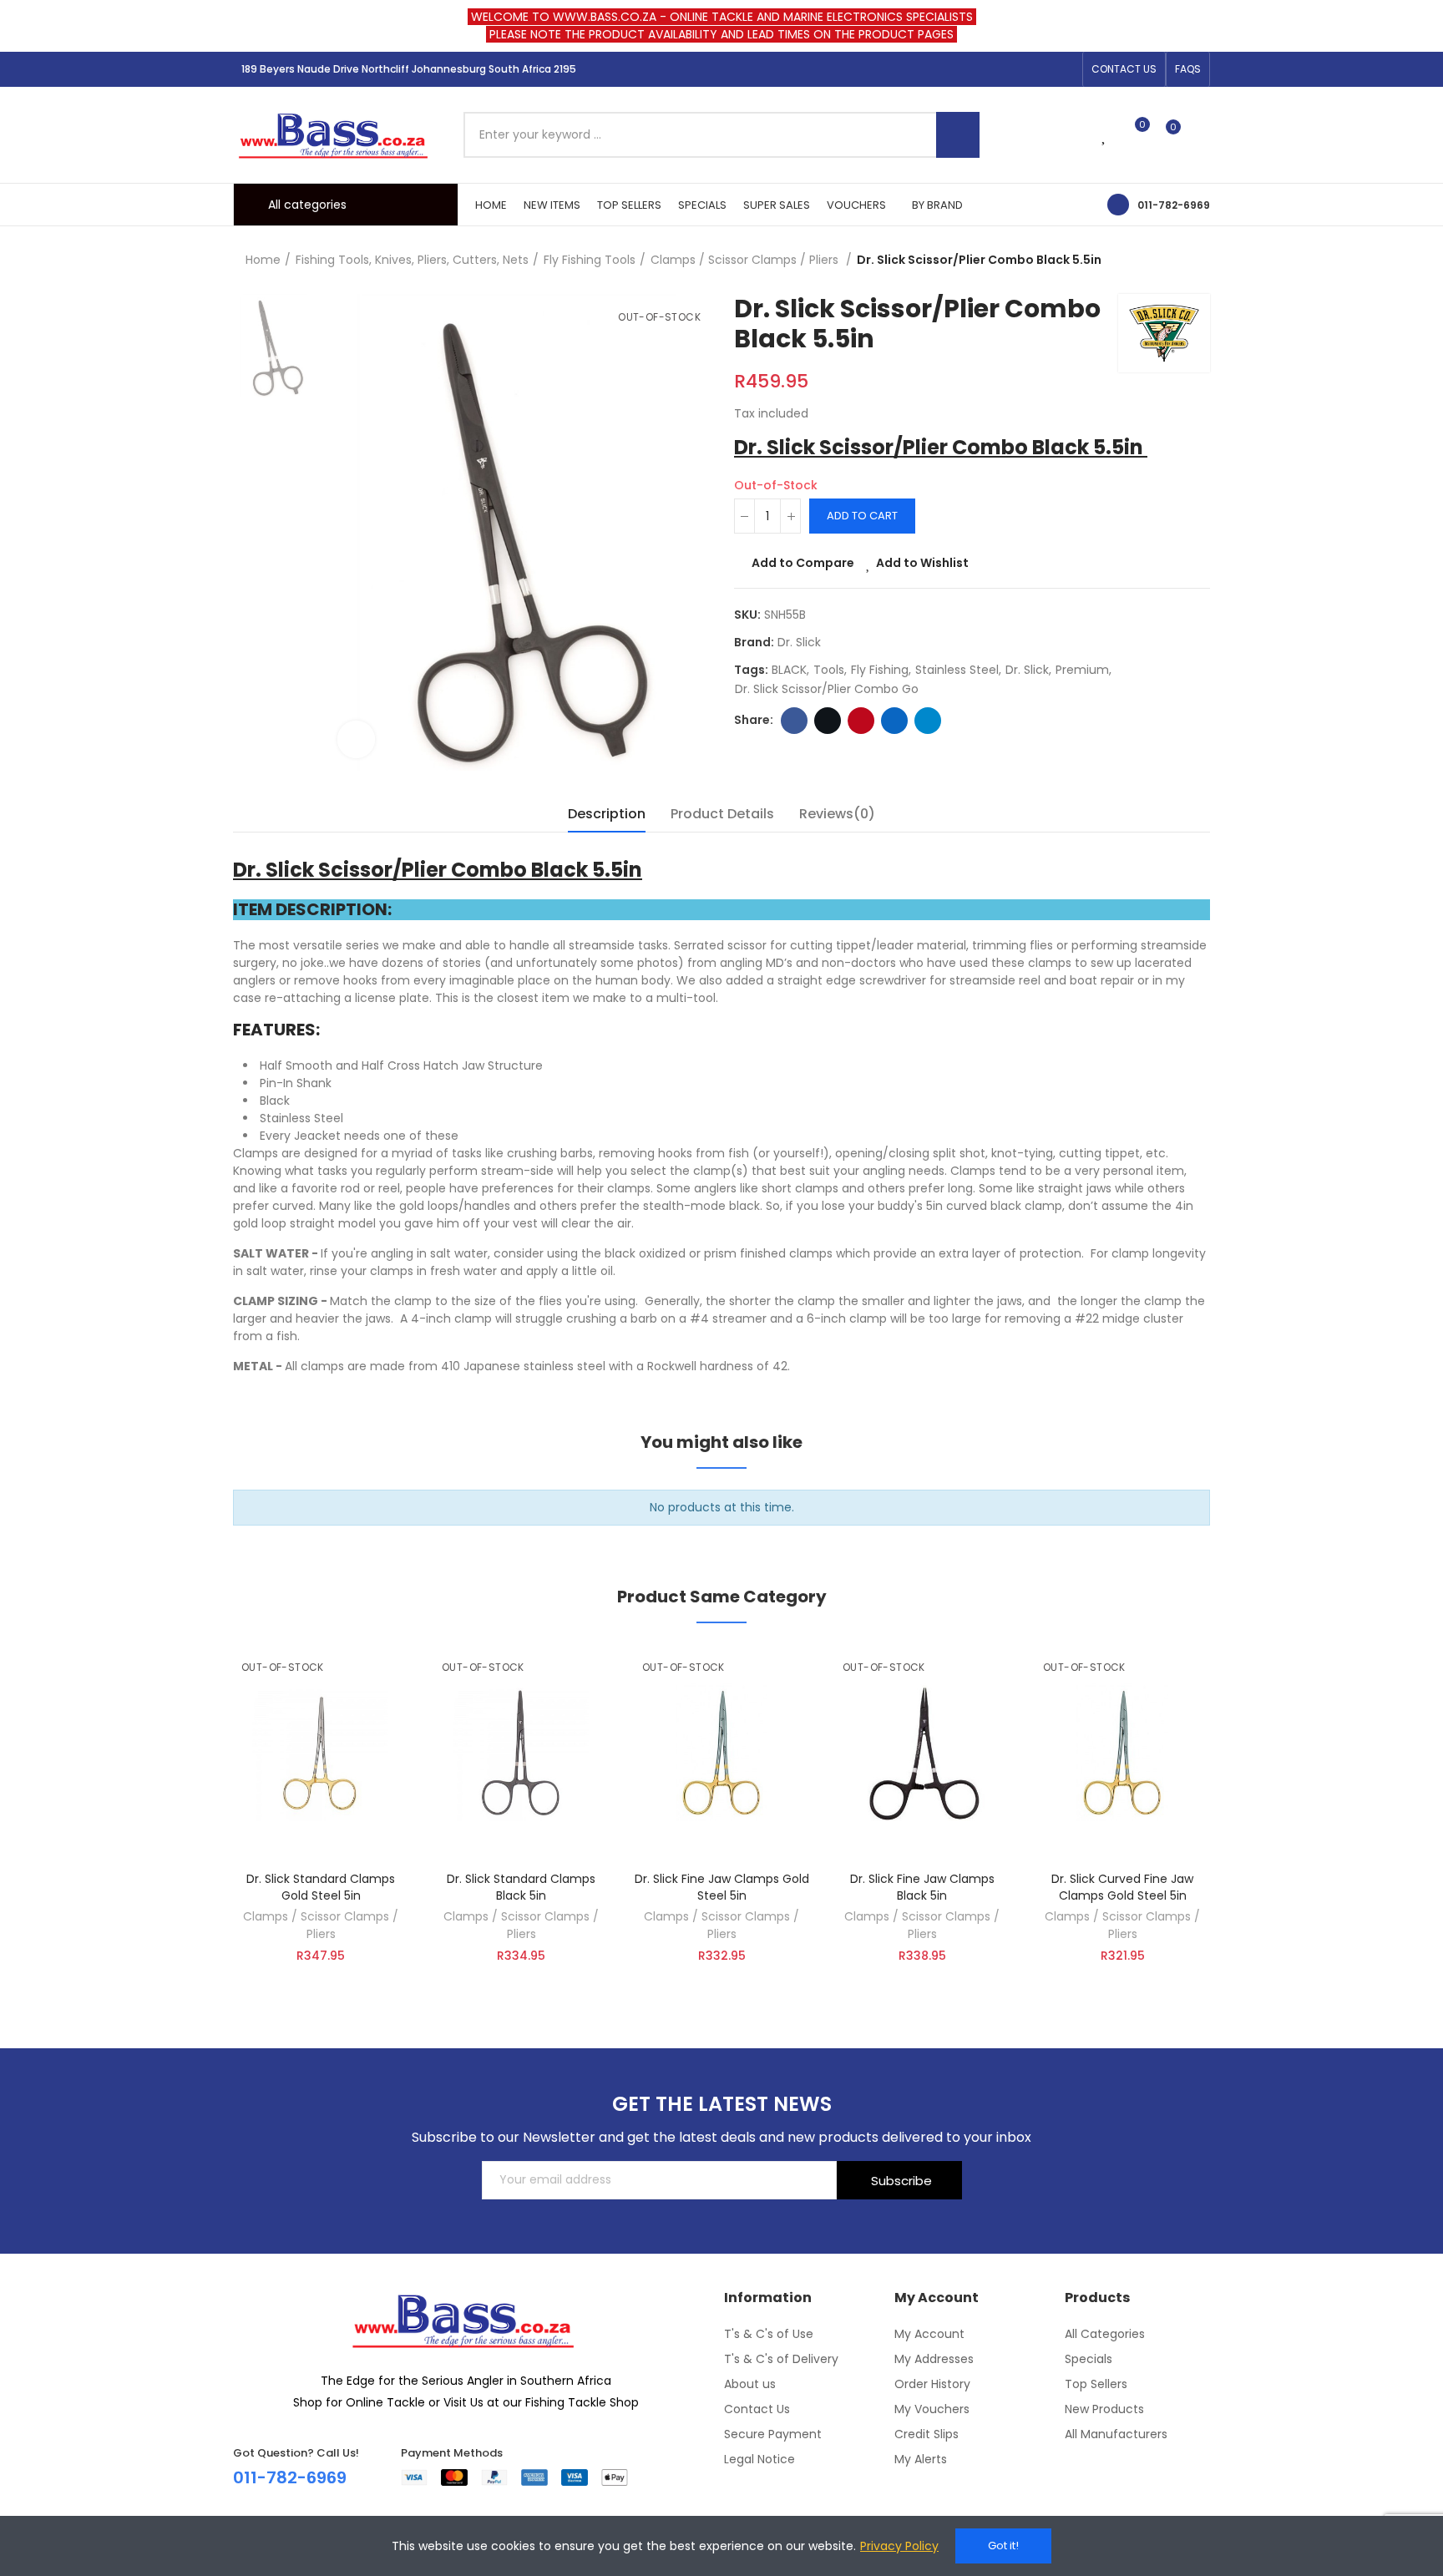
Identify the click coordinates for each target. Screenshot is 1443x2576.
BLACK (789, 670)
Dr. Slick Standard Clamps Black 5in (521, 1887)
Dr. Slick (799, 642)
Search (958, 135)
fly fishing (880, 670)
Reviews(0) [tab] (837, 814)
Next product (1197, 261)
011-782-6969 (1174, 205)
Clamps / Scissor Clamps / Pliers (321, 1925)
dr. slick (1027, 670)
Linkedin (894, 721)
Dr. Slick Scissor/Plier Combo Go (827, 689)
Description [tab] (607, 814)
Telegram (928, 721)
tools (829, 670)
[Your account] (1202, 134)
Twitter (828, 721)
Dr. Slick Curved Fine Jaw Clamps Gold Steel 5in (1122, 1887)
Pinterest (861, 721)
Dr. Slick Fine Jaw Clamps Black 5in (922, 1887)
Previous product (1156, 261)
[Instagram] (1038, 69)
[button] (1124, 69)
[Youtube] (1065, 69)
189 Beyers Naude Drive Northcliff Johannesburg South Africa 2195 (409, 69)
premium (1082, 670)
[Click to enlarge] (356, 739)
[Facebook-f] (1011, 69)
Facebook (794, 721)
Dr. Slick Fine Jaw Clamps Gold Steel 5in (722, 1887)
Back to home (1177, 261)
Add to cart (862, 516)
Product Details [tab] (722, 814)
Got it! (1003, 2546)
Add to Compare (803, 563)
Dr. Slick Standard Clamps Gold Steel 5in (321, 1887)
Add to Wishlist (922, 563)
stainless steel (957, 670)
